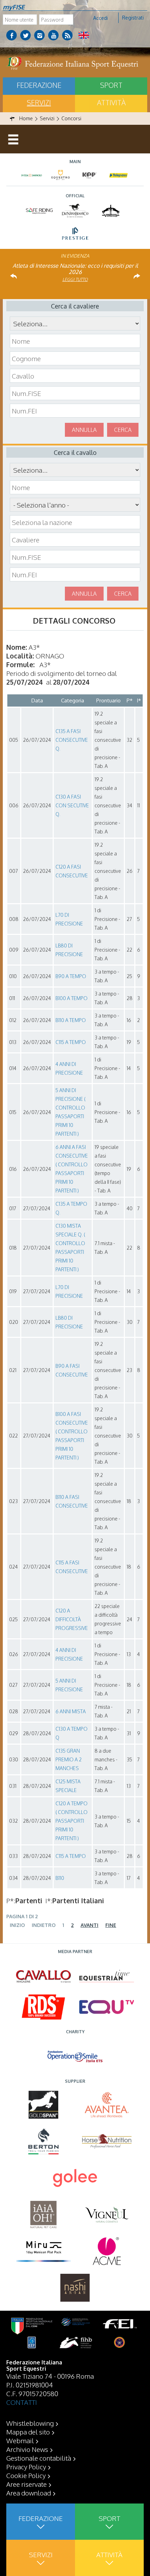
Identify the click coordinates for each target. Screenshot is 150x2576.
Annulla (84, 430)
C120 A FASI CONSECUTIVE (72, 871)
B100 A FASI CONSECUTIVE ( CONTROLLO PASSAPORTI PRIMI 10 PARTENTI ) (72, 1436)
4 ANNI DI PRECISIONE (69, 1068)
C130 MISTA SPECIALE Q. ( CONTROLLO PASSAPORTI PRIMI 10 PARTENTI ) (70, 1248)
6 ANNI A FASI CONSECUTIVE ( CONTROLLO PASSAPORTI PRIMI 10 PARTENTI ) (72, 1169)
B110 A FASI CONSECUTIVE (72, 1501)
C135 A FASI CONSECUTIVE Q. (72, 740)
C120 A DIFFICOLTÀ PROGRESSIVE (72, 1619)
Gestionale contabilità (39, 2458)
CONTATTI (22, 2402)
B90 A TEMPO (71, 976)
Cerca (123, 430)
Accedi (100, 18)
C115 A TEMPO (71, 1042)
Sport (111, 85)
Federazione (39, 85)
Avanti (89, 1925)
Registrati (133, 18)
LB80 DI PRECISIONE (69, 950)
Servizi (39, 102)
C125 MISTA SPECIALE (68, 1786)
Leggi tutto (75, 279)
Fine (111, 1925)
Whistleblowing (30, 2423)
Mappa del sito (28, 2432)
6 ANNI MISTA (71, 1711)
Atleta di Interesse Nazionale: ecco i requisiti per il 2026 (75, 269)
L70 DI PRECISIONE (69, 919)
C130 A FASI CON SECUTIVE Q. (72, 805)
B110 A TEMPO (71, 1020)
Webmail (20, 2440)
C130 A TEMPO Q (72, 1733)
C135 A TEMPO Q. (71, 1208)
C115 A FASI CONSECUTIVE (72, 1567)
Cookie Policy (26, 2475)
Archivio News (27, 2449)
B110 (60, 1878)
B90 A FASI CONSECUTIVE (72, 1370)
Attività (111, 102)
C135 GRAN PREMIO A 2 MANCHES (69, 1759)
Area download (29, 2493)
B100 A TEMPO (72, 998)
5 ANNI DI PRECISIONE (69, 1685)
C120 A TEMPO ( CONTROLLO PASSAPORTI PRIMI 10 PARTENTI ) (72, 1821)
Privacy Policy (26, 2467)
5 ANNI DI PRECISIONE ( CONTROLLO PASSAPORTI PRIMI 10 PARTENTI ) (70, 1112)
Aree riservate (27, 2484)
